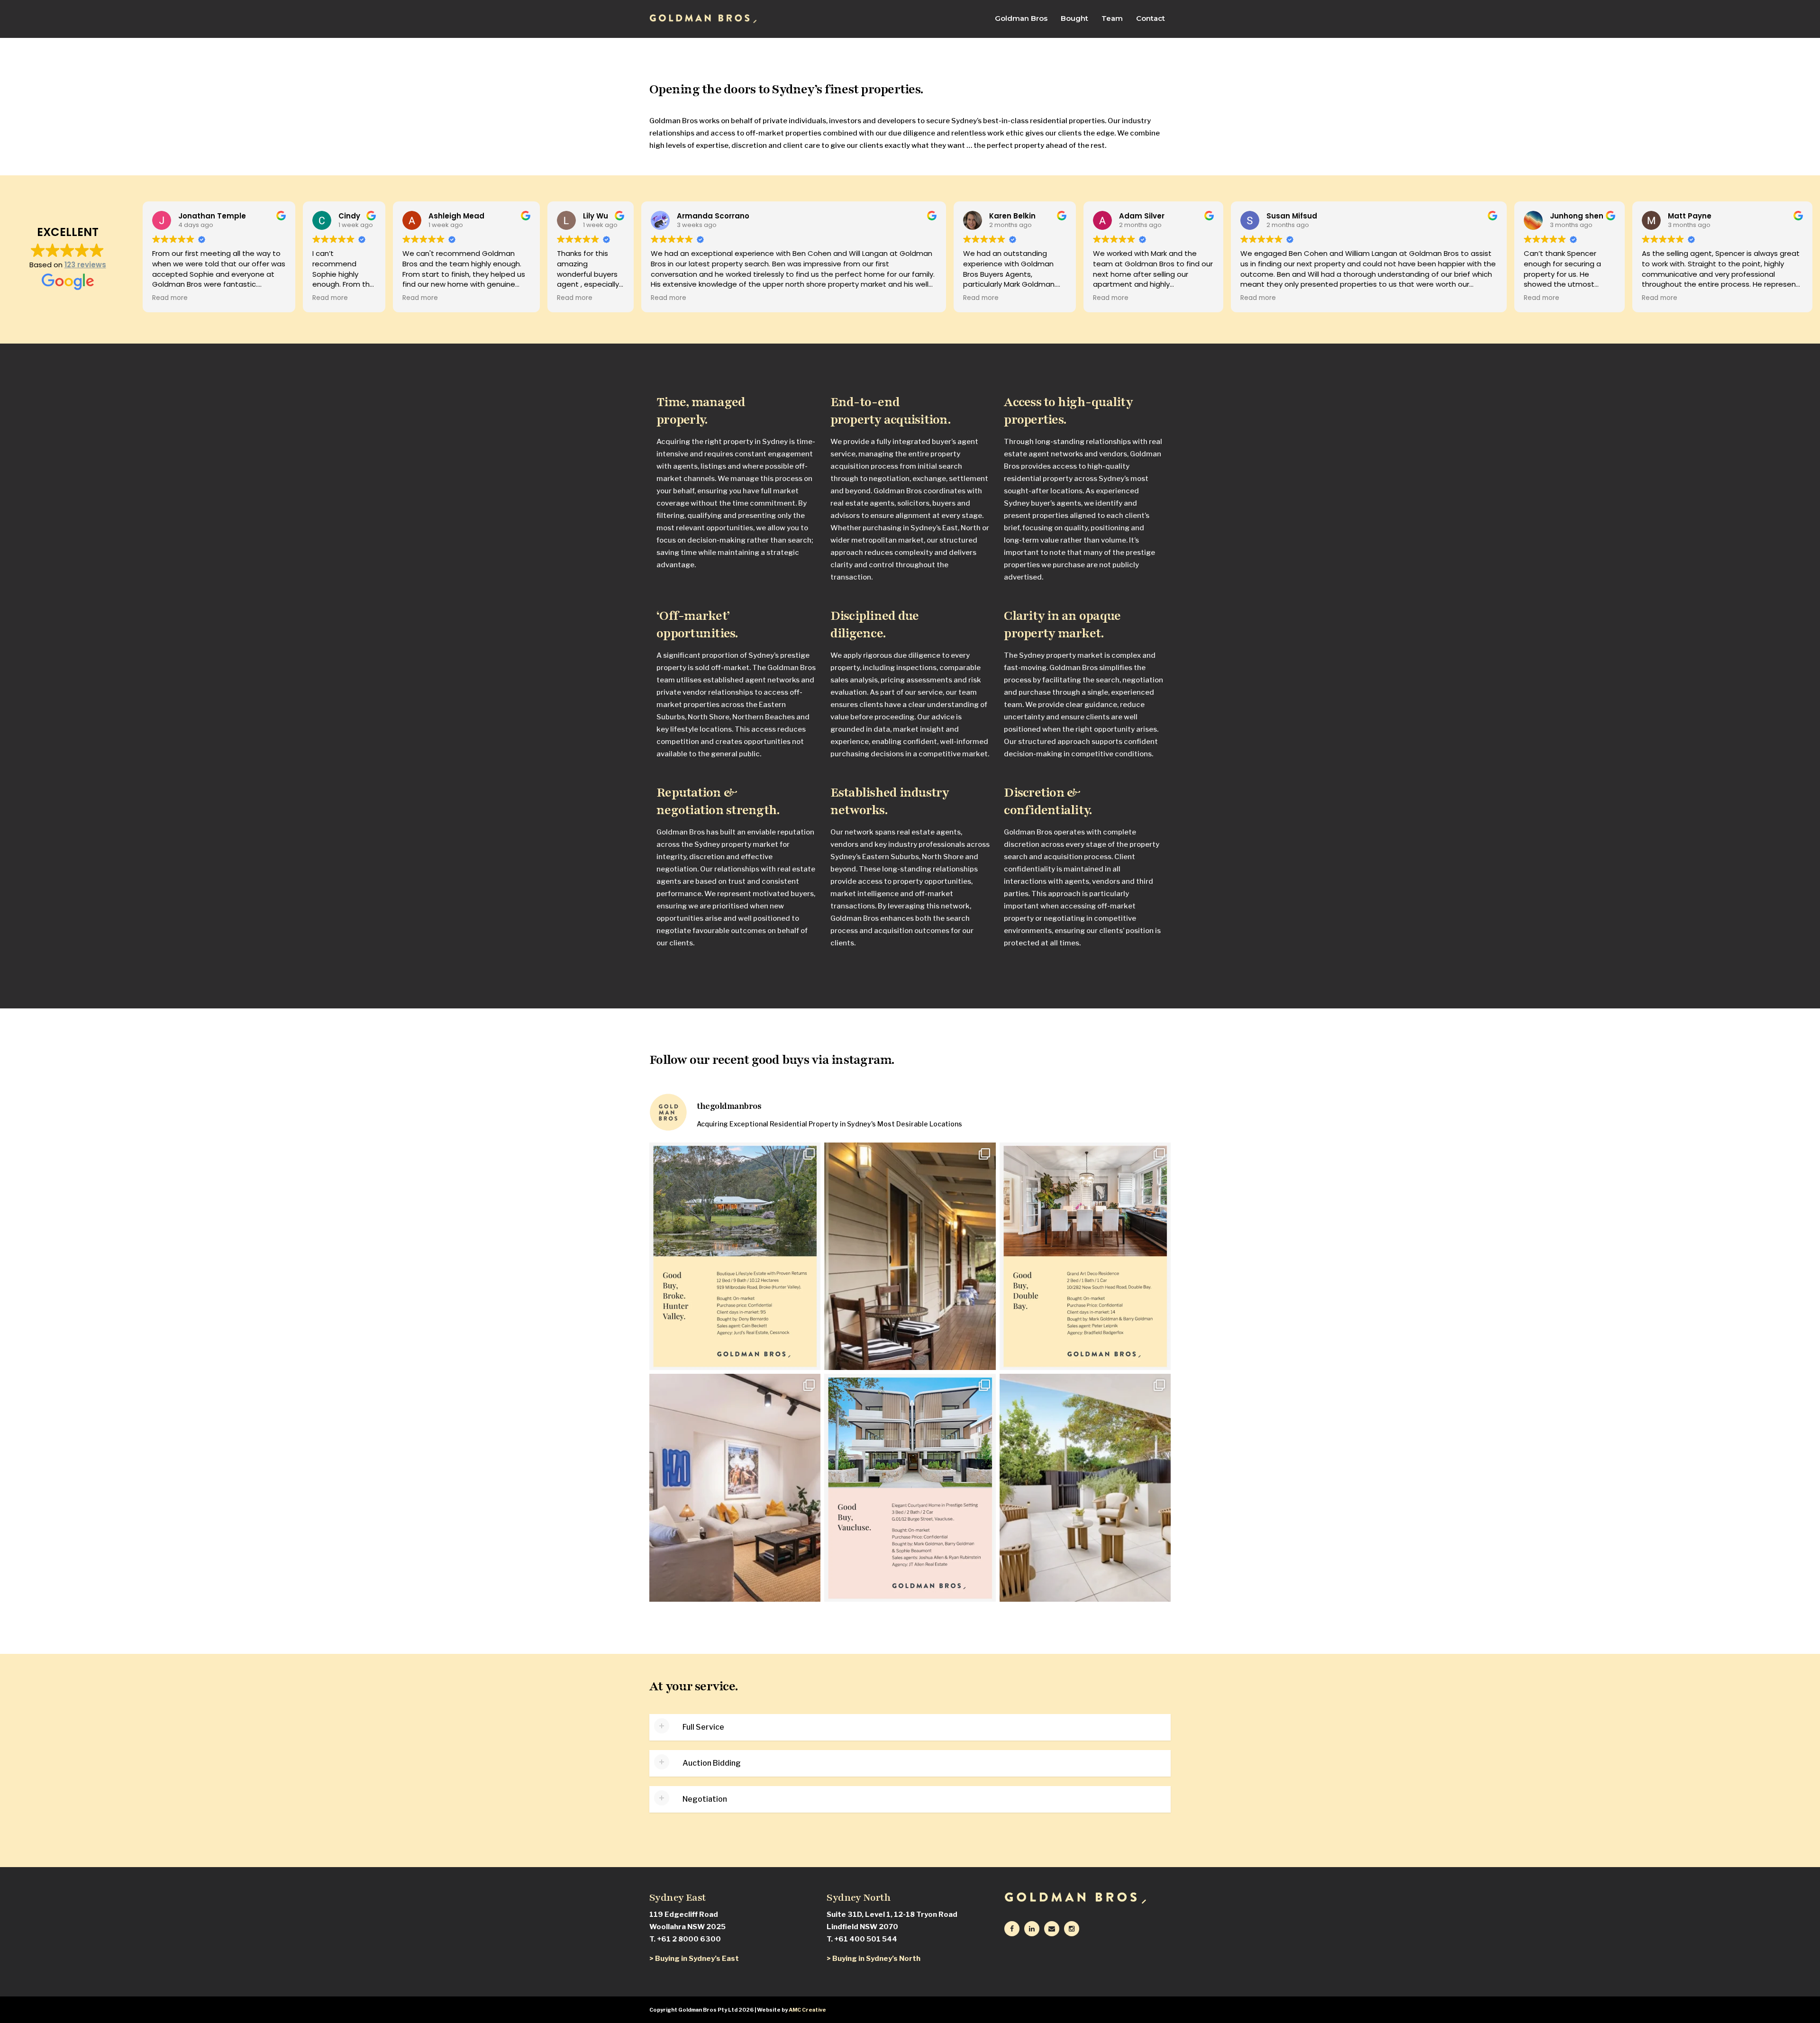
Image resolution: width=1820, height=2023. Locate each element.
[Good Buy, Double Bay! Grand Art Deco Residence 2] (1085, 1256)
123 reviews (85, 265)
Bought (1074, 18)
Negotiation (705, 1799)
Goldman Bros (1021, 18)
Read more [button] (170, 298)
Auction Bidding (712, 1763)
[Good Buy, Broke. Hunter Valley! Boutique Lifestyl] (735, 1256)
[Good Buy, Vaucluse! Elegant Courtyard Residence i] (910, 1488)
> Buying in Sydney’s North (874, 1959)
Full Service (703, 1727)
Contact (1151, 18)
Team (1112, 18)
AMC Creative (807, 2010)
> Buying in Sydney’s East (694, 1959)
